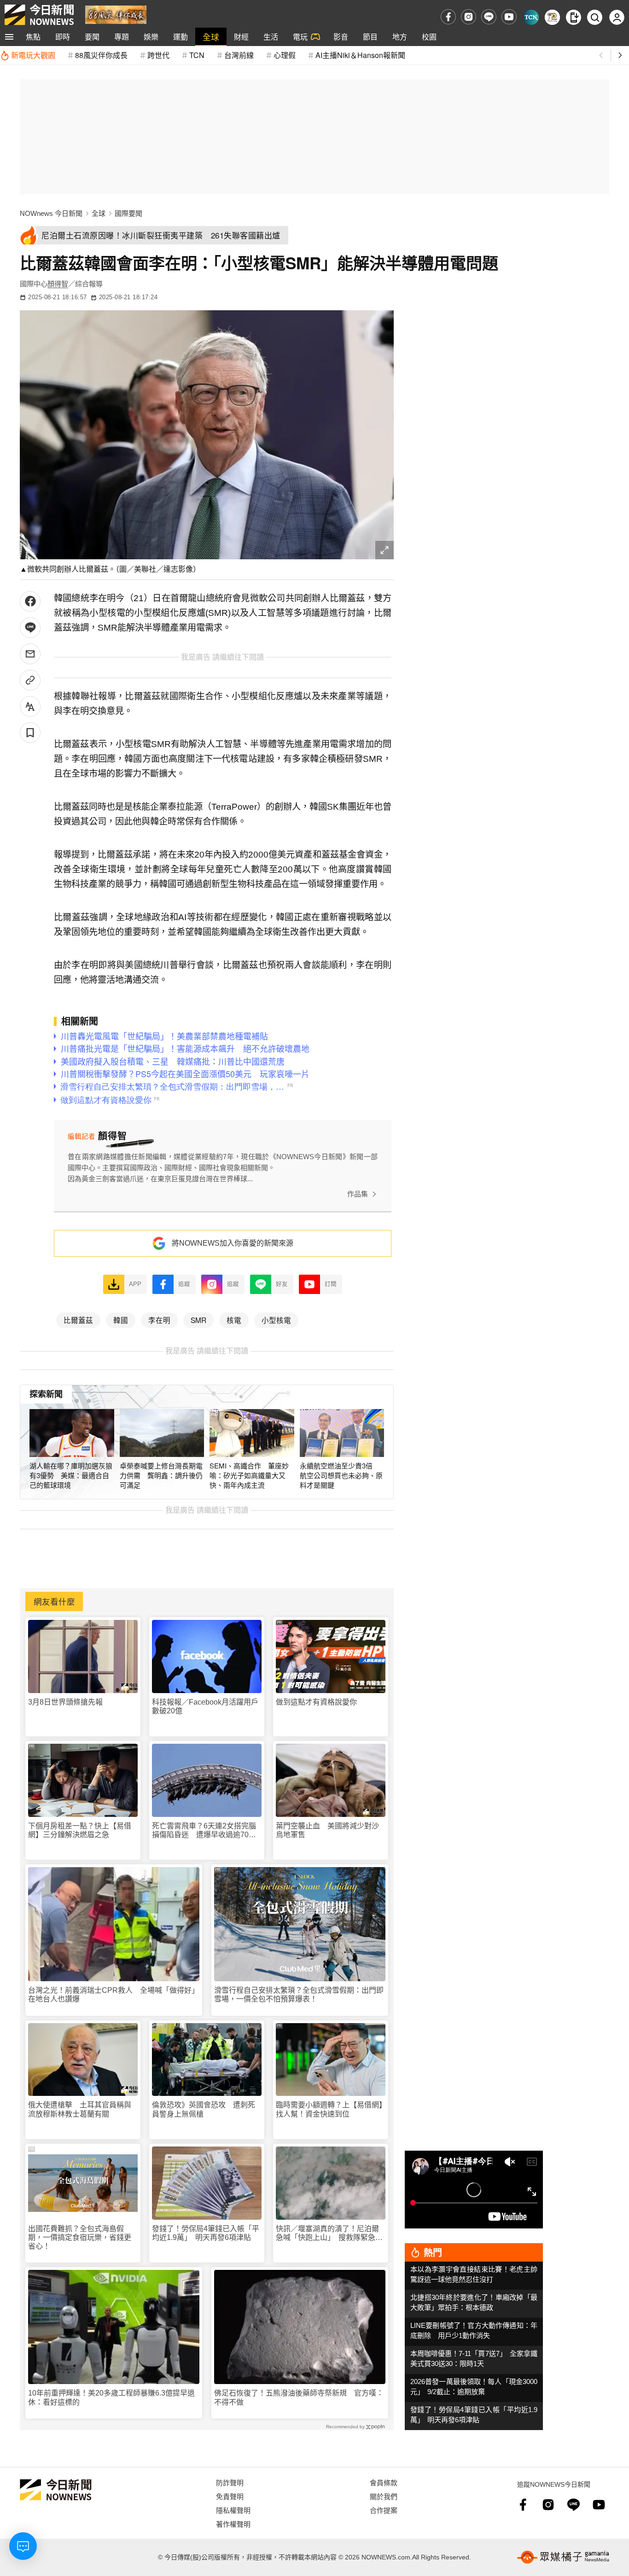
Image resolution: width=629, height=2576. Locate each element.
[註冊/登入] (617, 17)
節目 (370, 37)
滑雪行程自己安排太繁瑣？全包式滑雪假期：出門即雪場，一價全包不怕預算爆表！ (299, 1995)
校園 (429, 37)
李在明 (159, 1320)
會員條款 (384, 2482)
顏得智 (58, 284)
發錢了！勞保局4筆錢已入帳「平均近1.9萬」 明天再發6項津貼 (206, 2233)
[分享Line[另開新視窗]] (30, 628)
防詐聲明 (230, 2482)
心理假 (285, 55)
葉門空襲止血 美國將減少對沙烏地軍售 (327, 1830)
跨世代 (158, 55)
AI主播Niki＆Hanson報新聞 (360, 55)
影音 (341, 37)
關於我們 (384, 2496)
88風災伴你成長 (101, 55)
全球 (211, 37)
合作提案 (384, 2510)
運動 (181, 37)
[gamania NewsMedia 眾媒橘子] (563, 2557)
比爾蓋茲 (78, 1320)
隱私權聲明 (233, 2510)
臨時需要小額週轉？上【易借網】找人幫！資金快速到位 (329, 2109)
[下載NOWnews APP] (574, 17)
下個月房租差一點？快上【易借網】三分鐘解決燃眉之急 (80, 1830)
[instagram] (469, 17)
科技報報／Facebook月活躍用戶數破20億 (205, 1706)
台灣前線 (239, 55)
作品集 (358, 1194)
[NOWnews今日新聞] (39, 15)
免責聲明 (230, 2496)
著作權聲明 (233, 2524)
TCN (197, 55)
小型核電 (276, 1320)
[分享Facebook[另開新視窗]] (30, 601)
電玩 (300, 37)
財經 (241, 37)
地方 (400, 37)
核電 (234, 1320)
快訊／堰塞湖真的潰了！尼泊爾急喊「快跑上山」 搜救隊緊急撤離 (329, 2233)
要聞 (92, 37)
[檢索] (595, 17)
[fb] (448, 17)
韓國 (121, 1320)
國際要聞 (128, 213)
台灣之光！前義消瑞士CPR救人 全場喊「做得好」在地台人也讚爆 (114, 1995)
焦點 (33, 37)
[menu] (9, 37)
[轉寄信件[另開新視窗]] (30, 654)
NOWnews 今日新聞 (51, 213)
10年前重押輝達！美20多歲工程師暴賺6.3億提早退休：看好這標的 (111, 2397)
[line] (489, 17)
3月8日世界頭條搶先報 (65, 1702)
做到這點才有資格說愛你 (316, 1702)
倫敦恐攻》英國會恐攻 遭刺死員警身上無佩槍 (204, 2109)
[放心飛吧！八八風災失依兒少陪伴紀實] (116, 14)
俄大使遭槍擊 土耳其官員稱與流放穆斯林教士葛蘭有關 (80, 2109)
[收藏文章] (30, 733)
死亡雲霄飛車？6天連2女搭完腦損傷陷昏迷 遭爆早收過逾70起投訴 (204, 1830)
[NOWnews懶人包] (552, 17)
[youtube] (509, 17)
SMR (198, 1320)
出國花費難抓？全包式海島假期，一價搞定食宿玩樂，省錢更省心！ (80, 2237)
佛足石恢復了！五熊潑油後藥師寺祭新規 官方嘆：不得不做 (299, 2397)
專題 (122, 37)
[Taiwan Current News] (531, 17)
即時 (63, 37)
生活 (271, 37)
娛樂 (151, 37)
